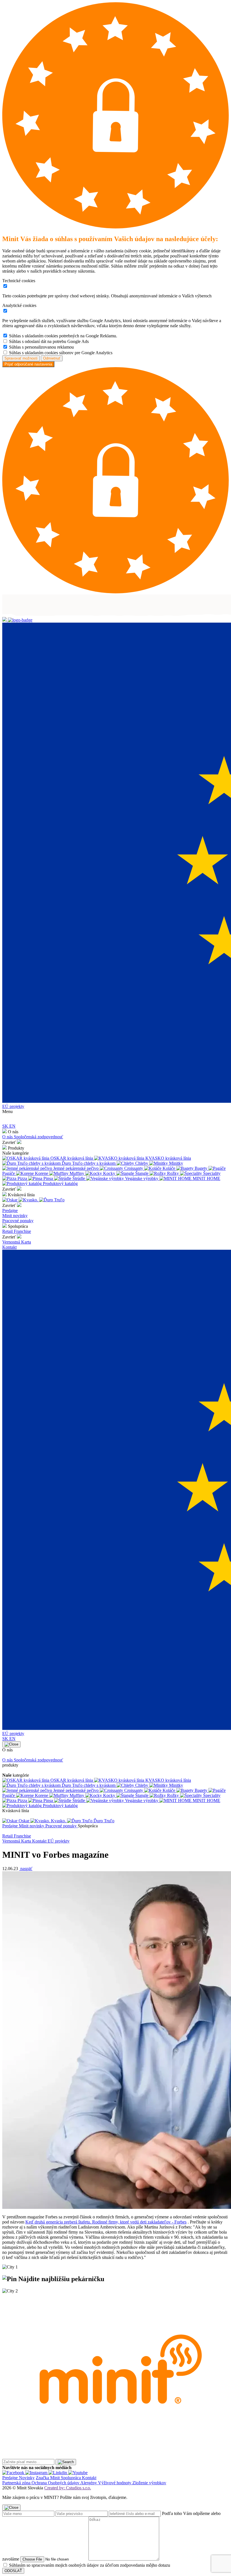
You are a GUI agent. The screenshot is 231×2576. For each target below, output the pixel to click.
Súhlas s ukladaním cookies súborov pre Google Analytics (61, 353)
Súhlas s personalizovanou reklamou (41, 347)
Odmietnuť (52, 358)
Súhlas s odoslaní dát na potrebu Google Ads (49, 341)
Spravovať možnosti (21, 358)
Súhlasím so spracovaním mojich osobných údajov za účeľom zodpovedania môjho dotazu (90, 2565)
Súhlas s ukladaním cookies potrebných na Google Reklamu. (63, 336)
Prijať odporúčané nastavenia (28, 364)
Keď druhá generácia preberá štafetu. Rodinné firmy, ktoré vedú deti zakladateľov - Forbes (106, 2222)
